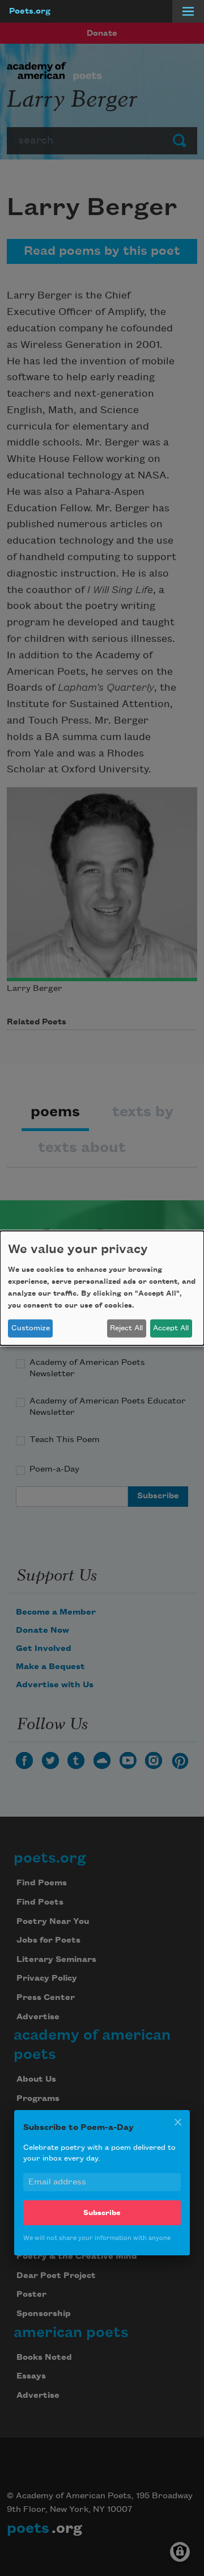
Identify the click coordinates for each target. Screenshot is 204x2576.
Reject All (126, 1328)
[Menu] (188, 11)
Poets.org (30, 11)
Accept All (171, 1328)
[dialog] (102, 1288)
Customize (31, 1328)
